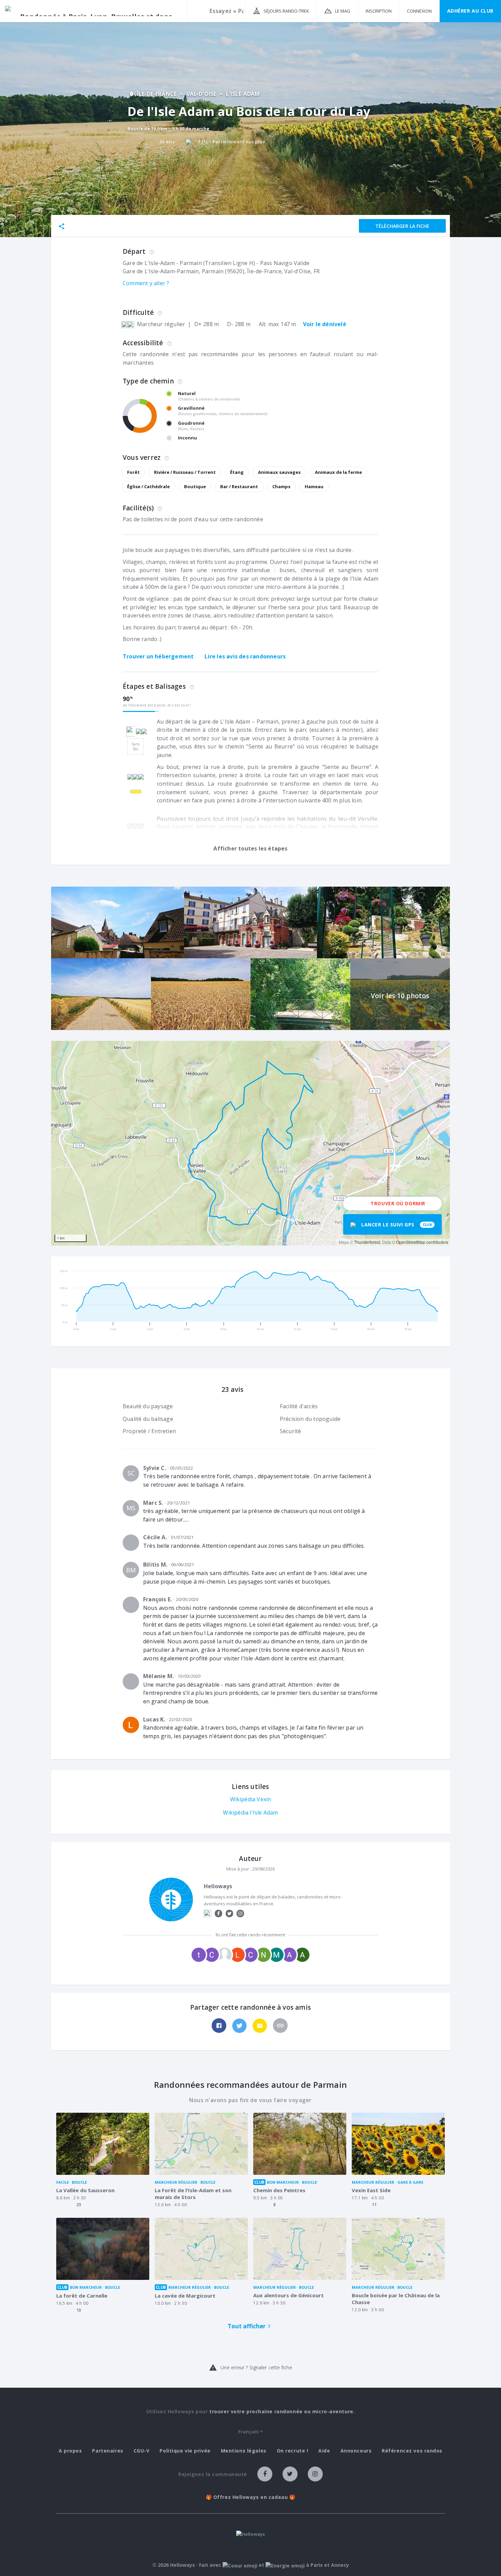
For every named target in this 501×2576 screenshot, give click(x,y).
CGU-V (142, 2451)
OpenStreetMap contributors (422, 1242)
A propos (70, 2451)
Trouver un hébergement (158, 656)
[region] (250, 1143)
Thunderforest (367, 1242)
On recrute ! (293, 2451)
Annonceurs (356, 2451)
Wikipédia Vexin (251, 1799)
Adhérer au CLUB (470, 11)
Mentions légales (244, 2451)
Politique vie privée (185, 2451)
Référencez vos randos (412, 2451)
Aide (324, 2451)
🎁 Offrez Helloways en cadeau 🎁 (251, 2497)
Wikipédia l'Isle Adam (250, 1813)
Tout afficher (247, 2326)
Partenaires (108, 2451)
